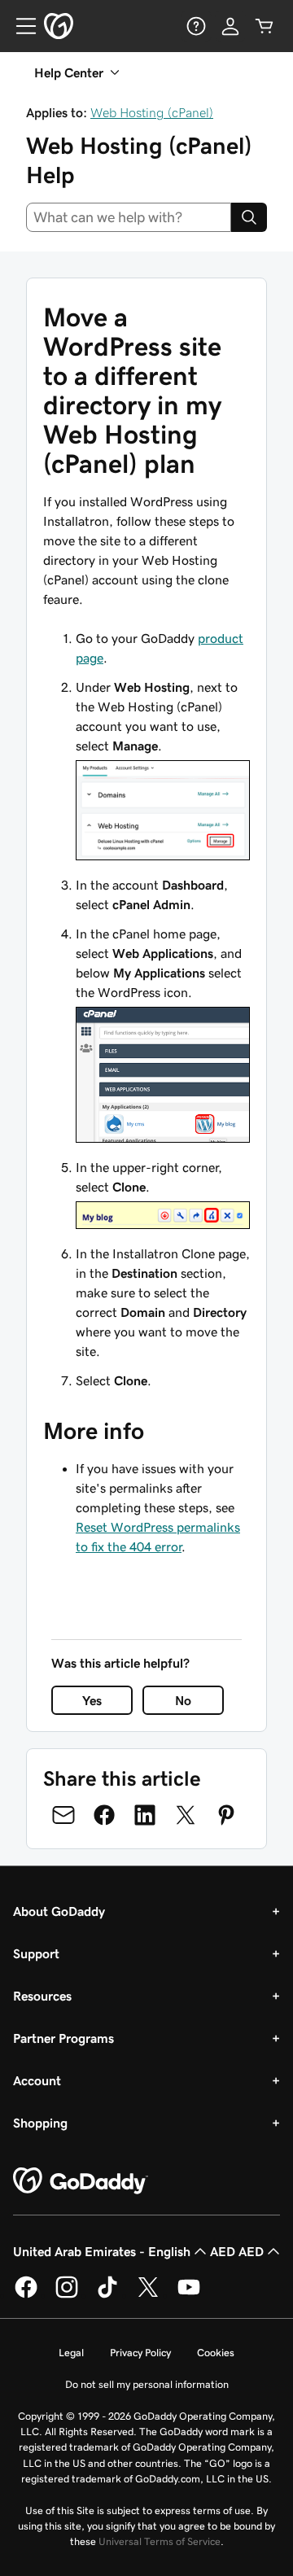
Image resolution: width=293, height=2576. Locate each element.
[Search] (249, 217)
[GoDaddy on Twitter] (148, 2295)
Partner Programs (63, 2038)
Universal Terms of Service (160, 2541)
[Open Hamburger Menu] (20, 26)
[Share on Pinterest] (226, 1815)
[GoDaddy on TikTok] (107, 2295)
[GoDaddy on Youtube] (189, 2295)
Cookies (216, 2353)
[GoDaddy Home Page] (81, 2181)
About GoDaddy (59, 1911)
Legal (71, 2353)
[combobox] (129, 217)
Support (36, 1953)
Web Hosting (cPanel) (152, 112)
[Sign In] (230, 26)
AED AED (237, 2251)
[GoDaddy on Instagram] (67, 2295)
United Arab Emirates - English (102, 2251)
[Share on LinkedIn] (145, 1815)
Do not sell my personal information (147, 2384)
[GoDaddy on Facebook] (26, 2295)
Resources (42, 1996)
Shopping (40, 2123)
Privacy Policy (140, 2353)
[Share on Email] (63, 1815)
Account (37, 2080)
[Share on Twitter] (186, 1815)
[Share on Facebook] (104, 1815)
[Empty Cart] (265, 26)
